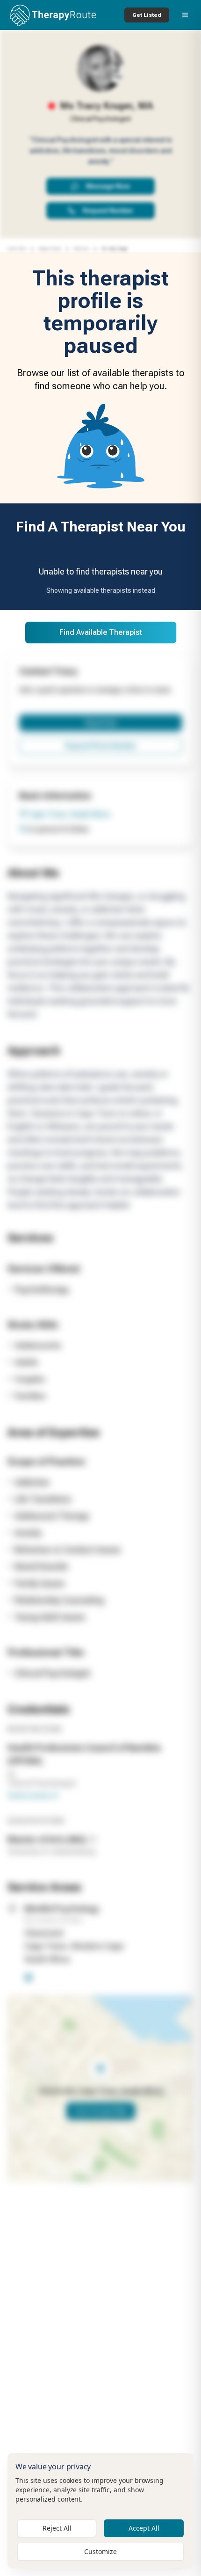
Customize (100, 2551)
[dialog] (100, 2511)
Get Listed (147, 15)
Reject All (57, 2528)
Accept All (144, 2528)
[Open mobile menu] (185, 15)
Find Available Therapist (101, 632)
